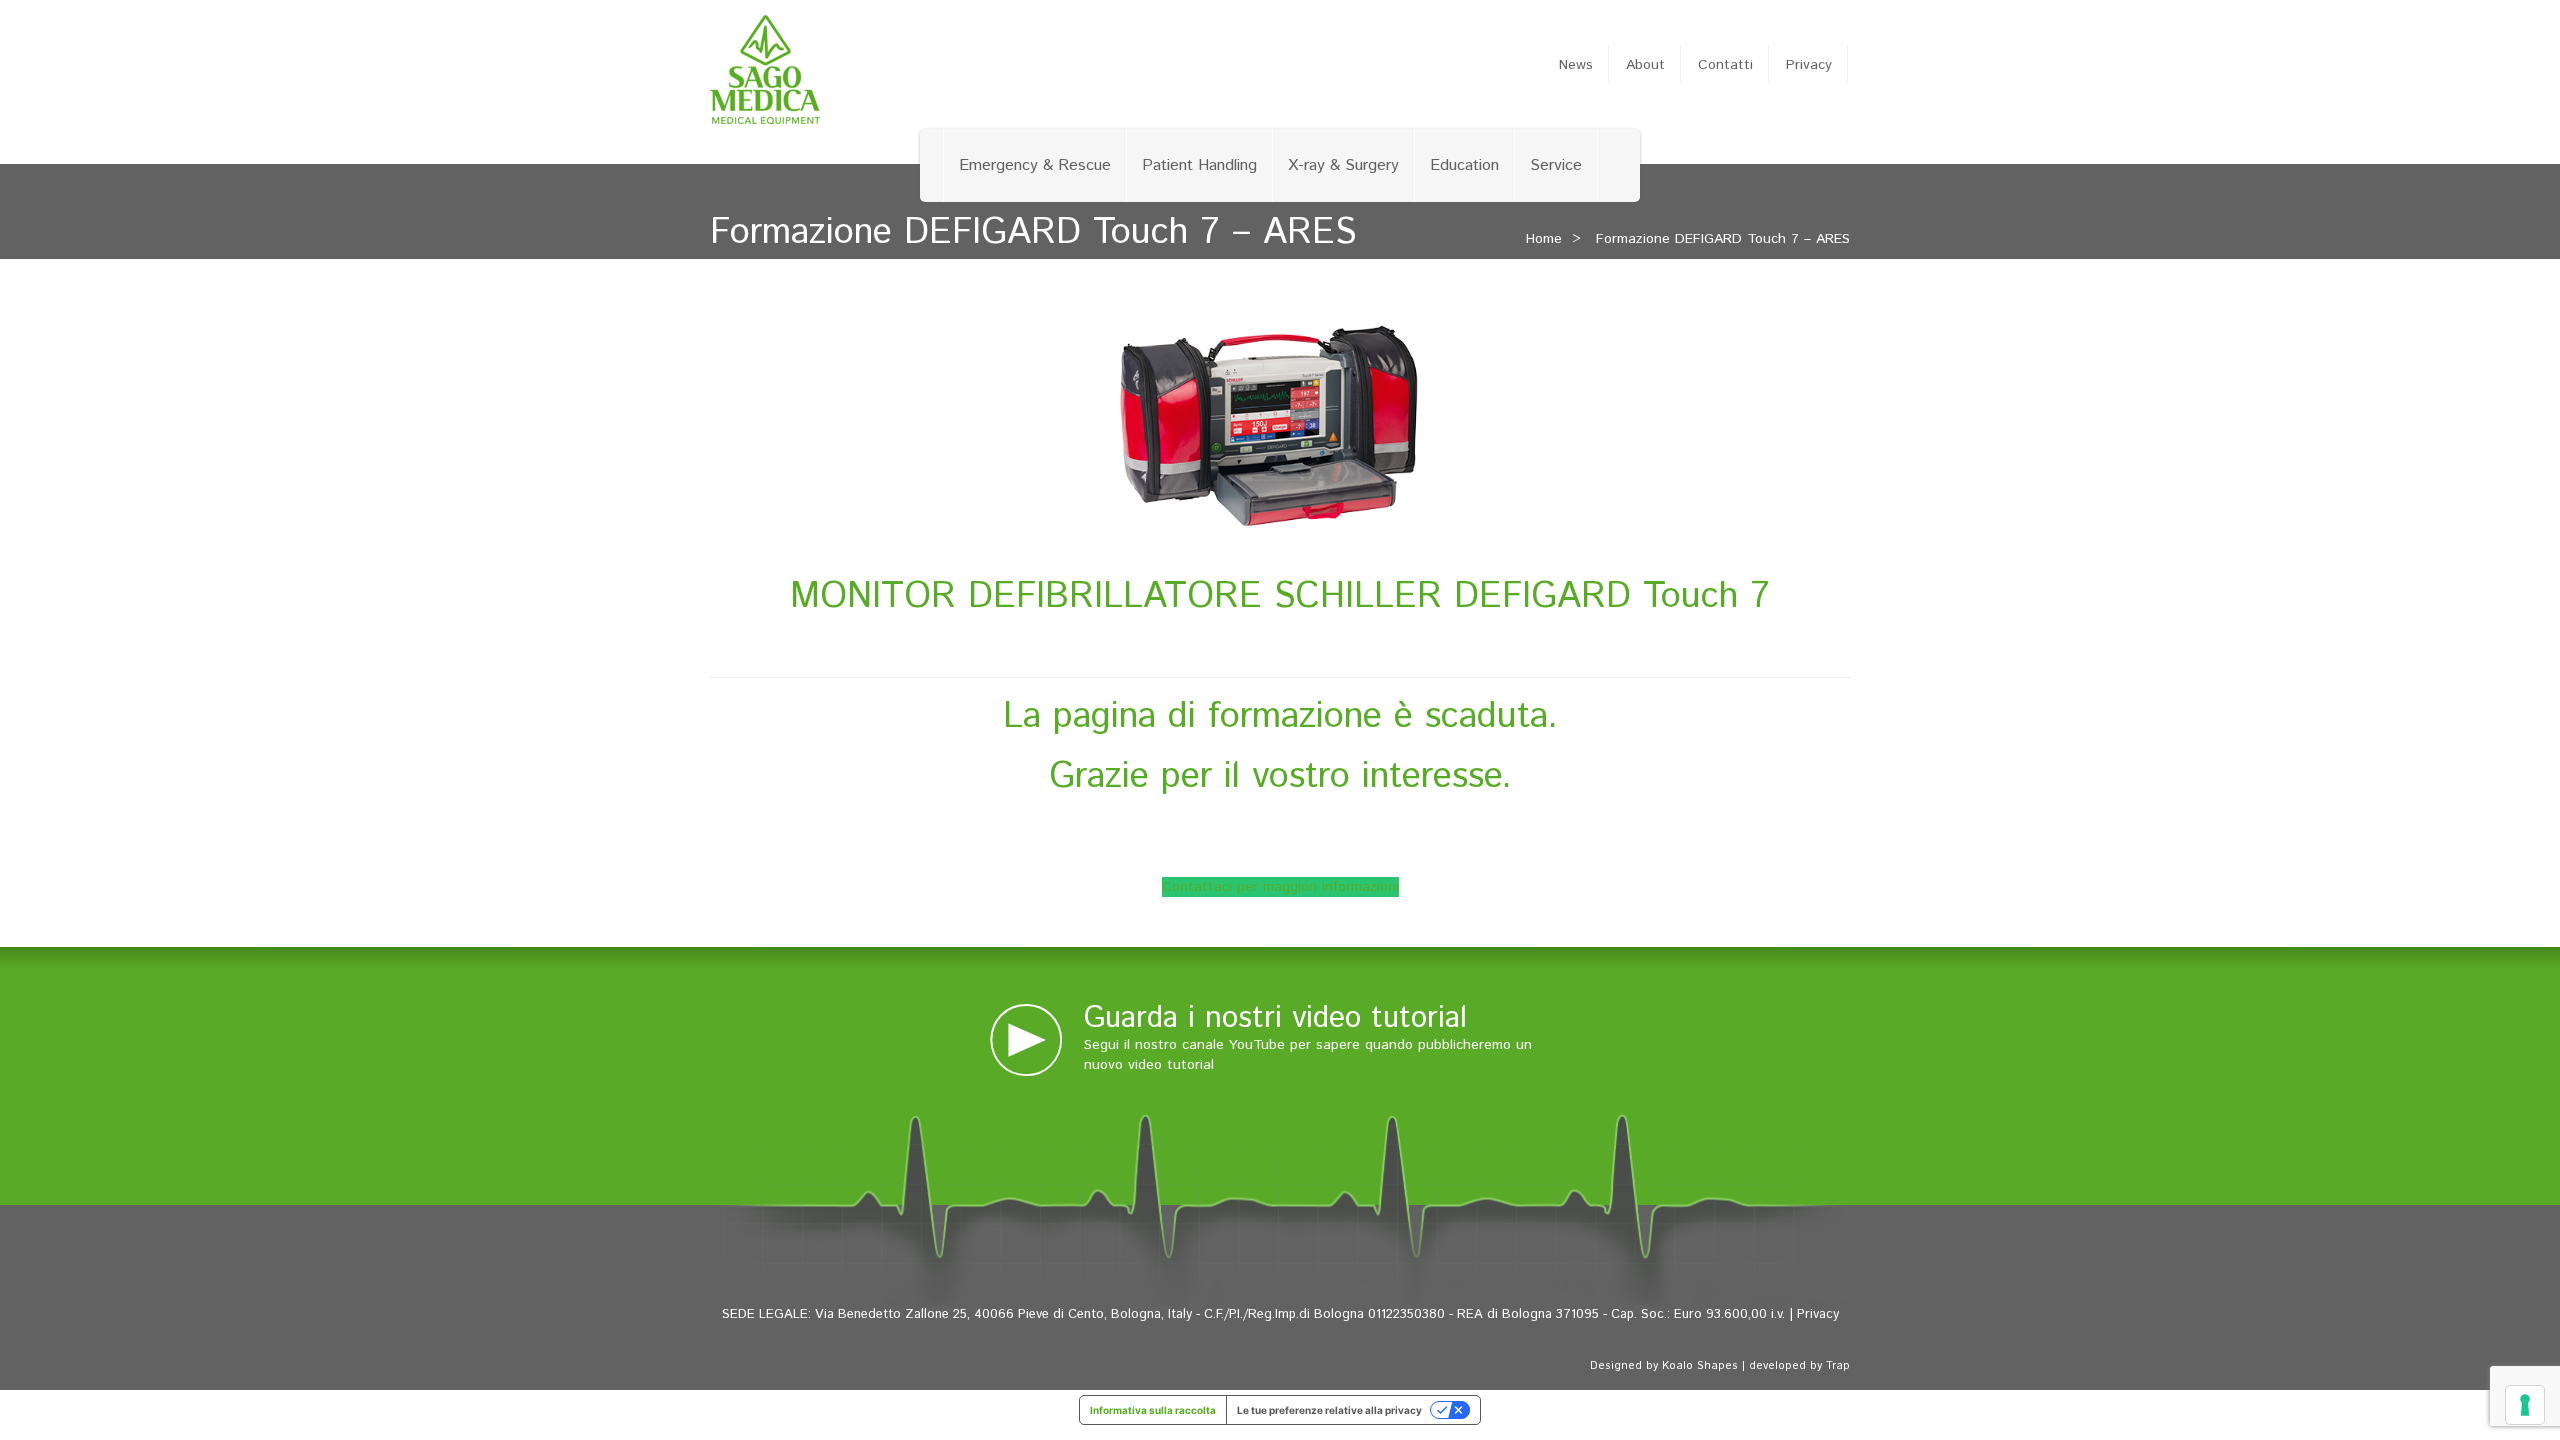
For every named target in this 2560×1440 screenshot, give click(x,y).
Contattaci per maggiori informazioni (1280, 887)
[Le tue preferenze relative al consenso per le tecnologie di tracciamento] (2525, 1405)
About (1645, 65)
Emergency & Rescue (1035, 165)
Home (1544, 239)
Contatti (1725, 65)
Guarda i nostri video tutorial (1275, 1018)
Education (1464, 165)
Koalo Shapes (1700, 1366)
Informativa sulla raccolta (1153, 1410)
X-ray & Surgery (1343, 165)
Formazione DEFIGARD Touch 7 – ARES (1723, 239)
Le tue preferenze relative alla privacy (1329, 1410)
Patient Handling (1199, 165)
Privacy (1809, 65)
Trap (1838, 1366)
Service (1556, 165)
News (1576, 65)
